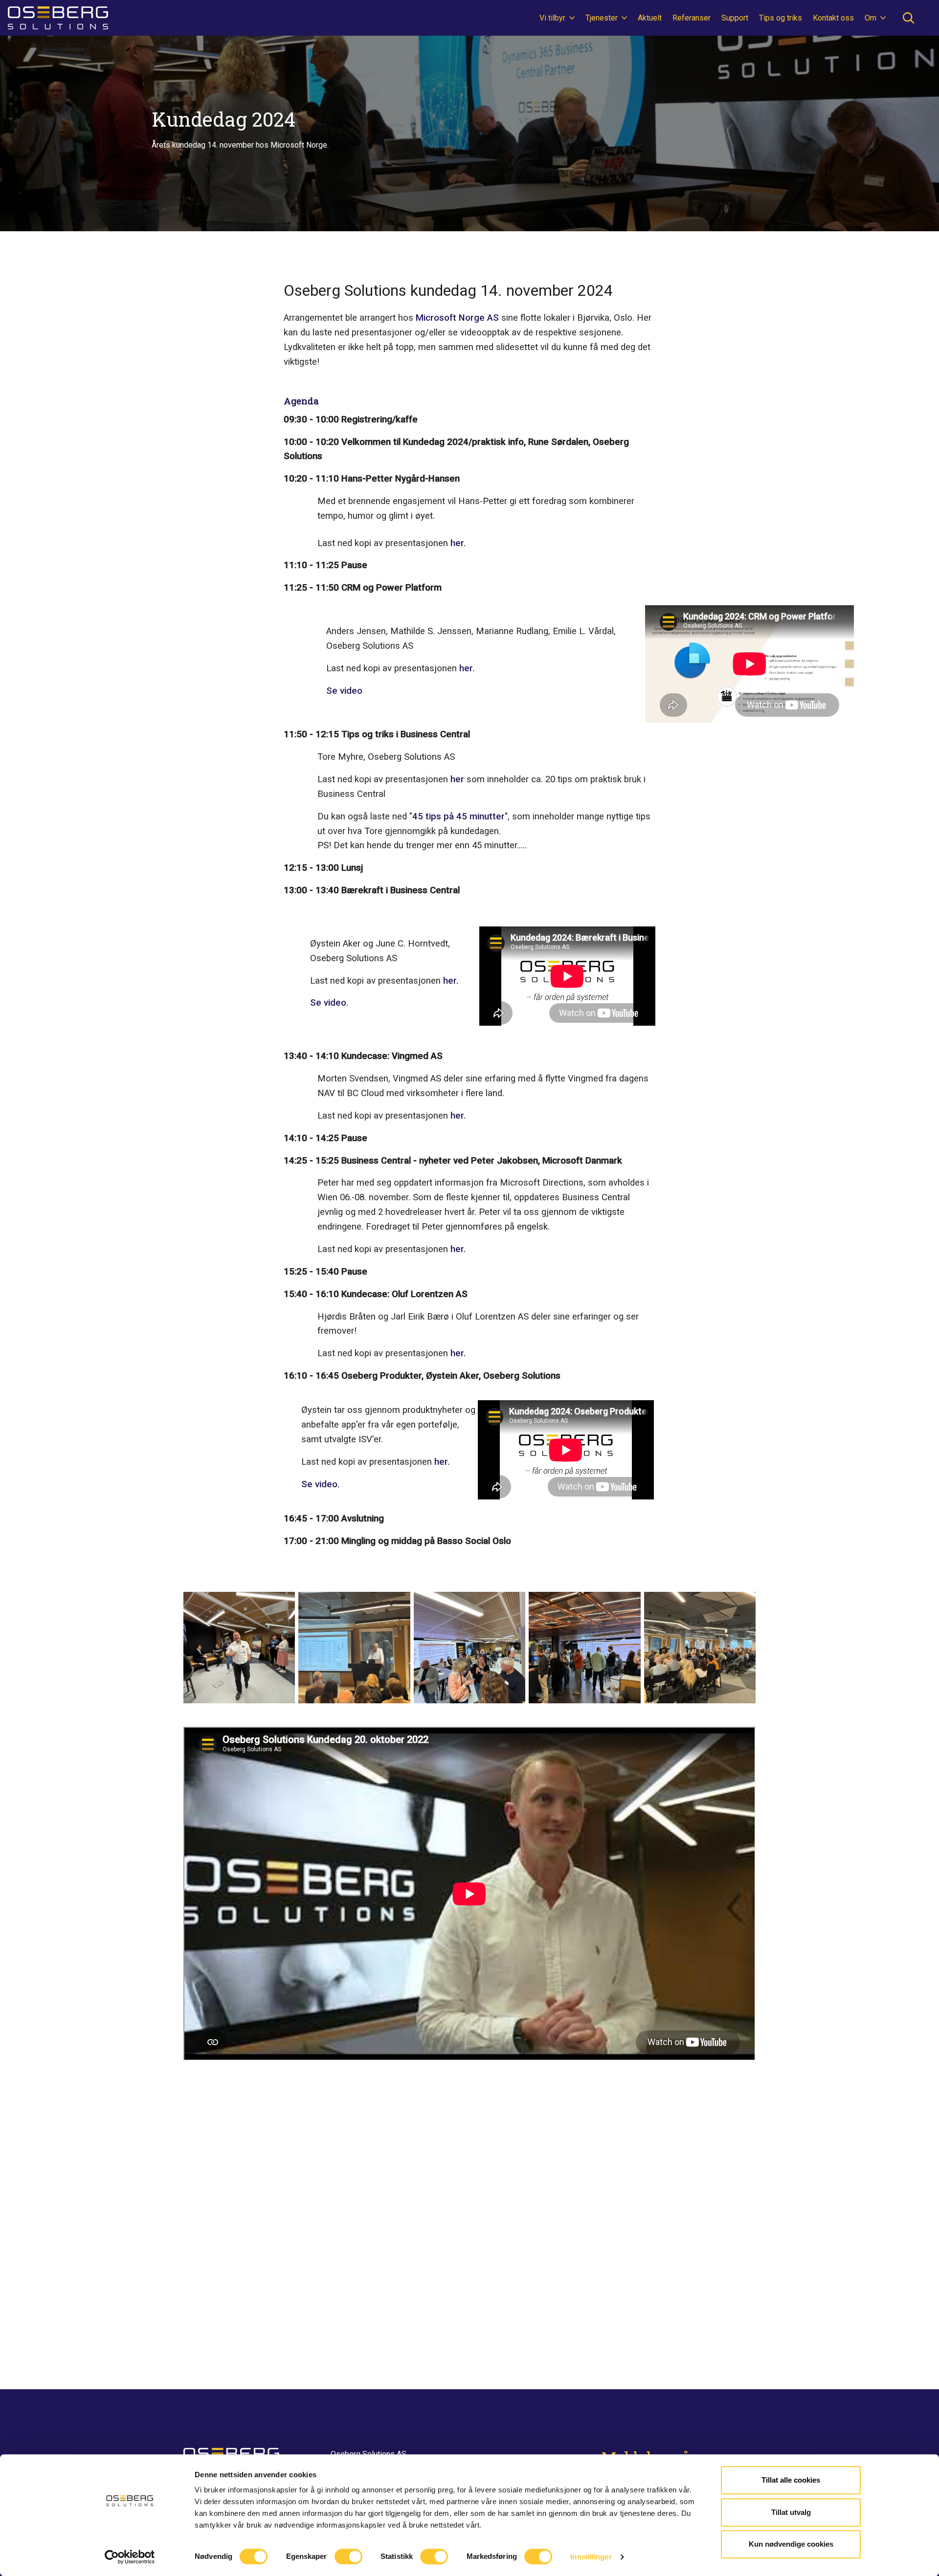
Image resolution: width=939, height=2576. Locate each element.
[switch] (348, 2556)
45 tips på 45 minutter (458, 816)
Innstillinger (591, 2557)
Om (872, 18)
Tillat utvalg (791, 2512)
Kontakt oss (833, 18)
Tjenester (603, 18)
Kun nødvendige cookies (791, 2544)
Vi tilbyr (553, 18)
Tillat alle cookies (791, 2480)
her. (458, 543)
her (457, 779)
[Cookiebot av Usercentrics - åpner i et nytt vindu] (130, 2557)
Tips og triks (781, 18)
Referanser (692, 18)
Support (735, 18)
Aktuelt (650, 18)
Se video (344, 691)
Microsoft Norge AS (458, 318)
